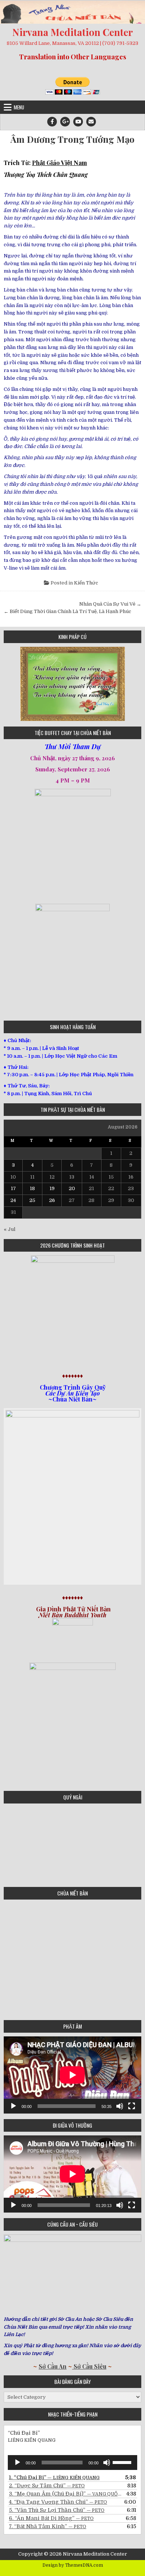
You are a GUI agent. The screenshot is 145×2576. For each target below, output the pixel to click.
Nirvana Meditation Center (72, 32)
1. (54, 2477)
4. (58, 2502)
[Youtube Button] (78, 122)
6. (51, 2518)
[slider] (123, 2462)
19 (52, 1188)
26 (52, 1200)
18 (32, 1188)
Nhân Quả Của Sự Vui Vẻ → (110, 604)
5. (57, 2510)
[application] (72, 2075)
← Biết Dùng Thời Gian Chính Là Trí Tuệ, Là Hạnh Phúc (67, 611)
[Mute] (120, 2106)
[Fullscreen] (132, 2106)
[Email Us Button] (91, 122)
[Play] (13, 2106)
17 (13, 1188)
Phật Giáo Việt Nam (59, 163)
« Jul (9, 1229)
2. (47, 2486)
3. (65, 2494)
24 (13, 1200)
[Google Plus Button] (65, 122)
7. (48, 2526)
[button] (9, 684)
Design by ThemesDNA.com (73, 2565)
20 (72, 1188)
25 (32, 1200)
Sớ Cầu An (53, 2366)
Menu (19, 107)
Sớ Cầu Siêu (89, 2366)
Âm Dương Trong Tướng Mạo (72, 139)
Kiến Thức (86, 583)
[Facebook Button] (52, 122)
